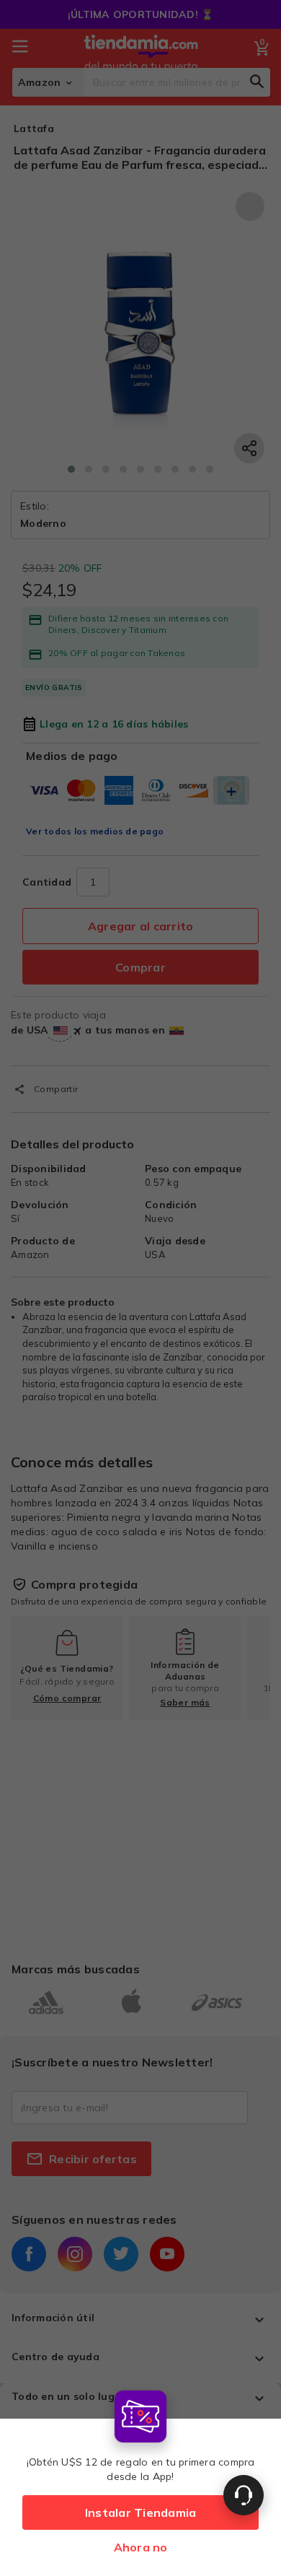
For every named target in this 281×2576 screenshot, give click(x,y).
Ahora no (141, 2547)
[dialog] (140, 2480)
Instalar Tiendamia (141, 2512)
